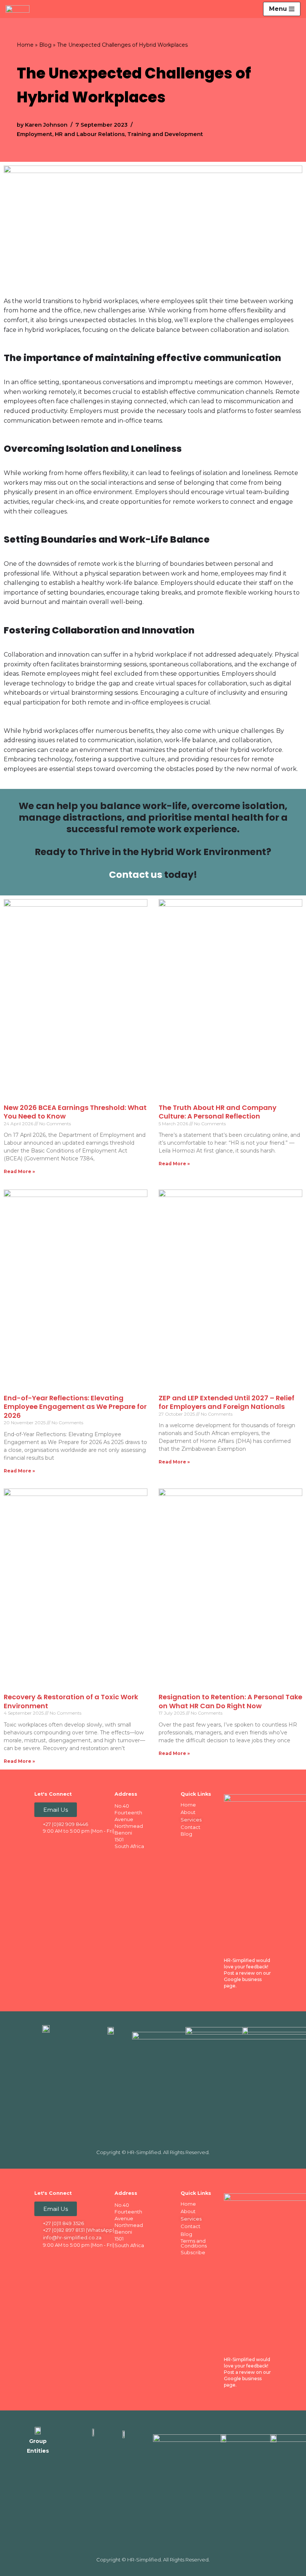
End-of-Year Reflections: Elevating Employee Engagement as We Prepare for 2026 (75, 1407)
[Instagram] (66, 1843)
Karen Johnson (46, 125)
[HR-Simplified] (19, 9)
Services (191, 1820)
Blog (45, 45)
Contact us (136, 875)
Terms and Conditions (194, 2243)
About (188, 1812)
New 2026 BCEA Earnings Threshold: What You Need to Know (75, 1112)
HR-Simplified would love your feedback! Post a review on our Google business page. (247, 1973)
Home (25, 45)
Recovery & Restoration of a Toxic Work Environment (71, 1701)
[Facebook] (37, 1843)
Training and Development (165, 134)
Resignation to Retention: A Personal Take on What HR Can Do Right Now (230, 1701)
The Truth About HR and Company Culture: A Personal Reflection (218, 1112)
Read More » (19, 1171)
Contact (191, 1827)
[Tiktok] (96, 1843)
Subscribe (193, 2252)
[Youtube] (81, 1843)
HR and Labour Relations (90, 134)
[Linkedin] (52, 1843)
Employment (35, 134)
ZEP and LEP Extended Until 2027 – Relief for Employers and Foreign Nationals (227, 1402)
